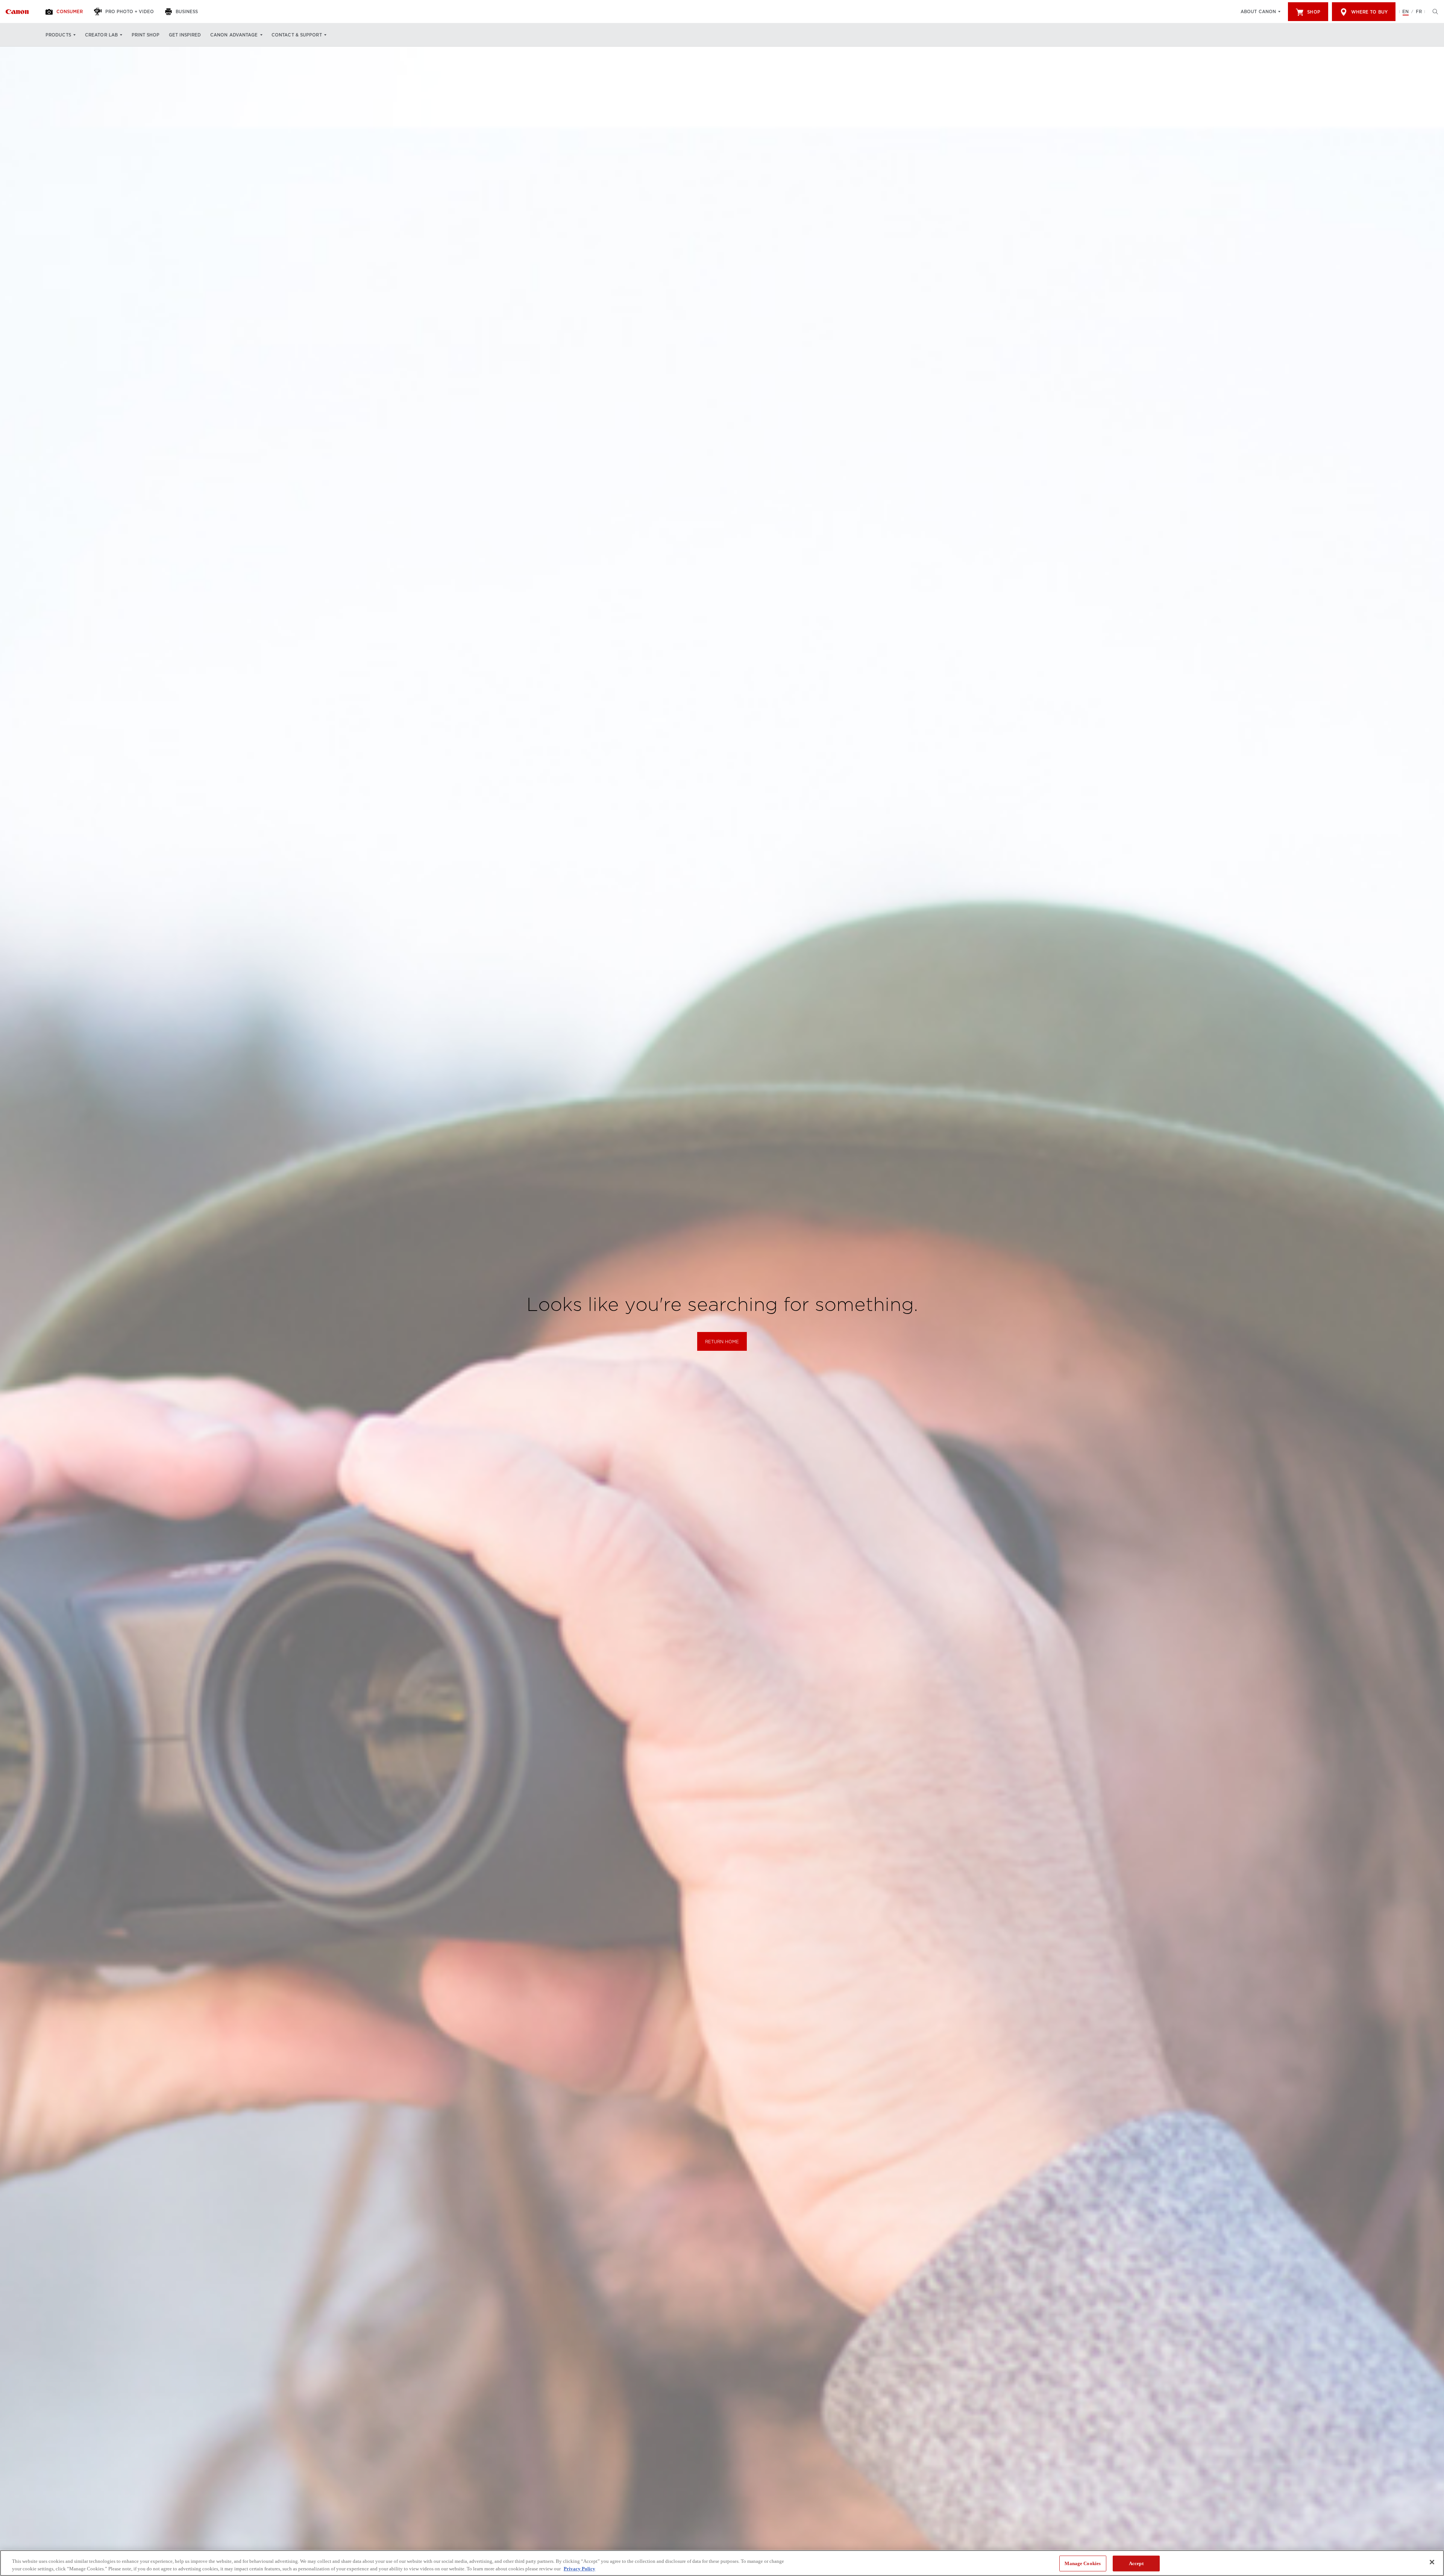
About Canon (1258, 12)
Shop (1314, 12)
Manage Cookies (1083, 2563)
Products (58, 35)
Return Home (722, 1342)
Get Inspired (185, 35)
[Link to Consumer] (17, 12)
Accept (1136, 2563)
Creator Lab (101, 35)
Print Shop (146, 35)
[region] (722, 2563)
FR (1419, 12)
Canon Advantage (234, 35)
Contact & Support (297, 35)
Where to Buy (1369, 12)
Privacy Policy (579, 2568)
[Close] (1432, 2562)
